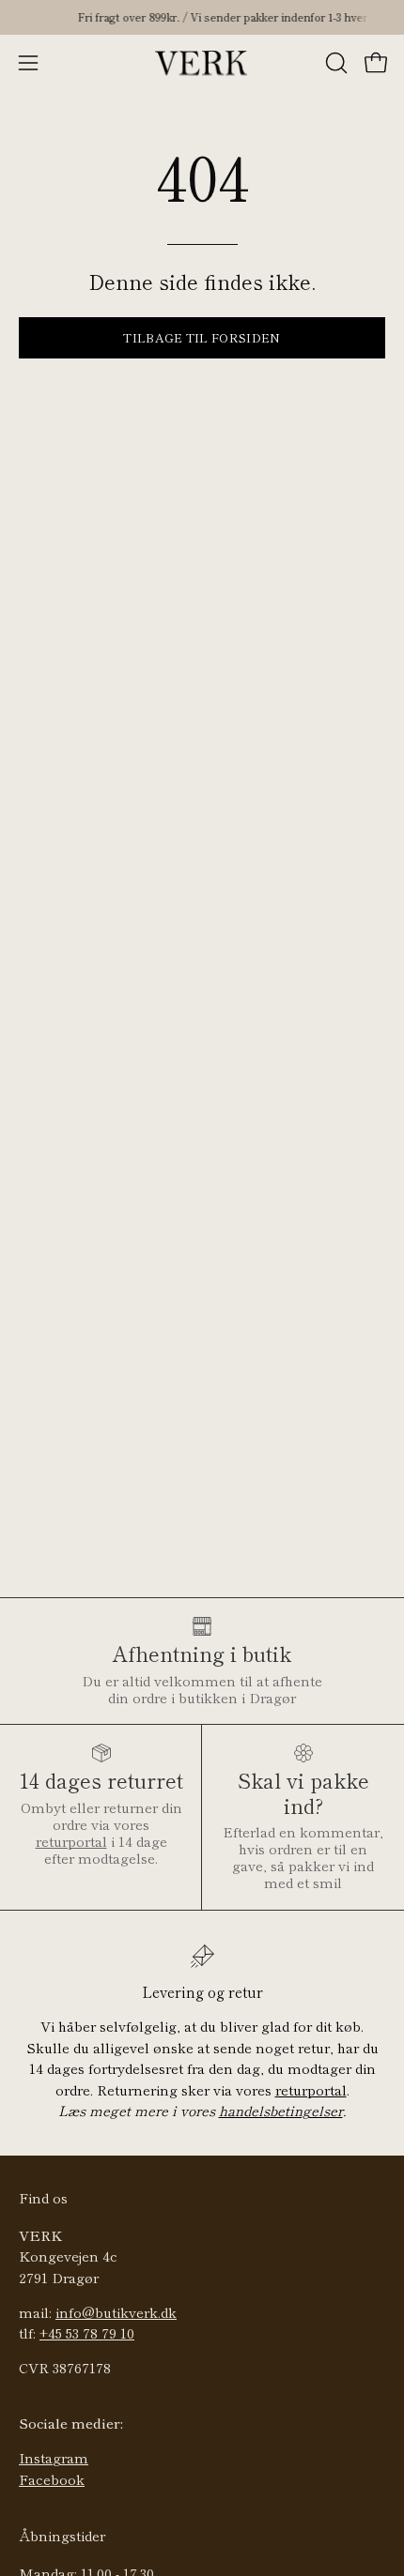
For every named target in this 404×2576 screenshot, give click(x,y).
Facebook (52, 2479)
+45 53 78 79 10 (87, 2332)
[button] (334, 63)
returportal (71, 1841)
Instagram (54, 2457)
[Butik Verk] (202, 63)
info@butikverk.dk (116, 2312)
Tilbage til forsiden (202, 337)
